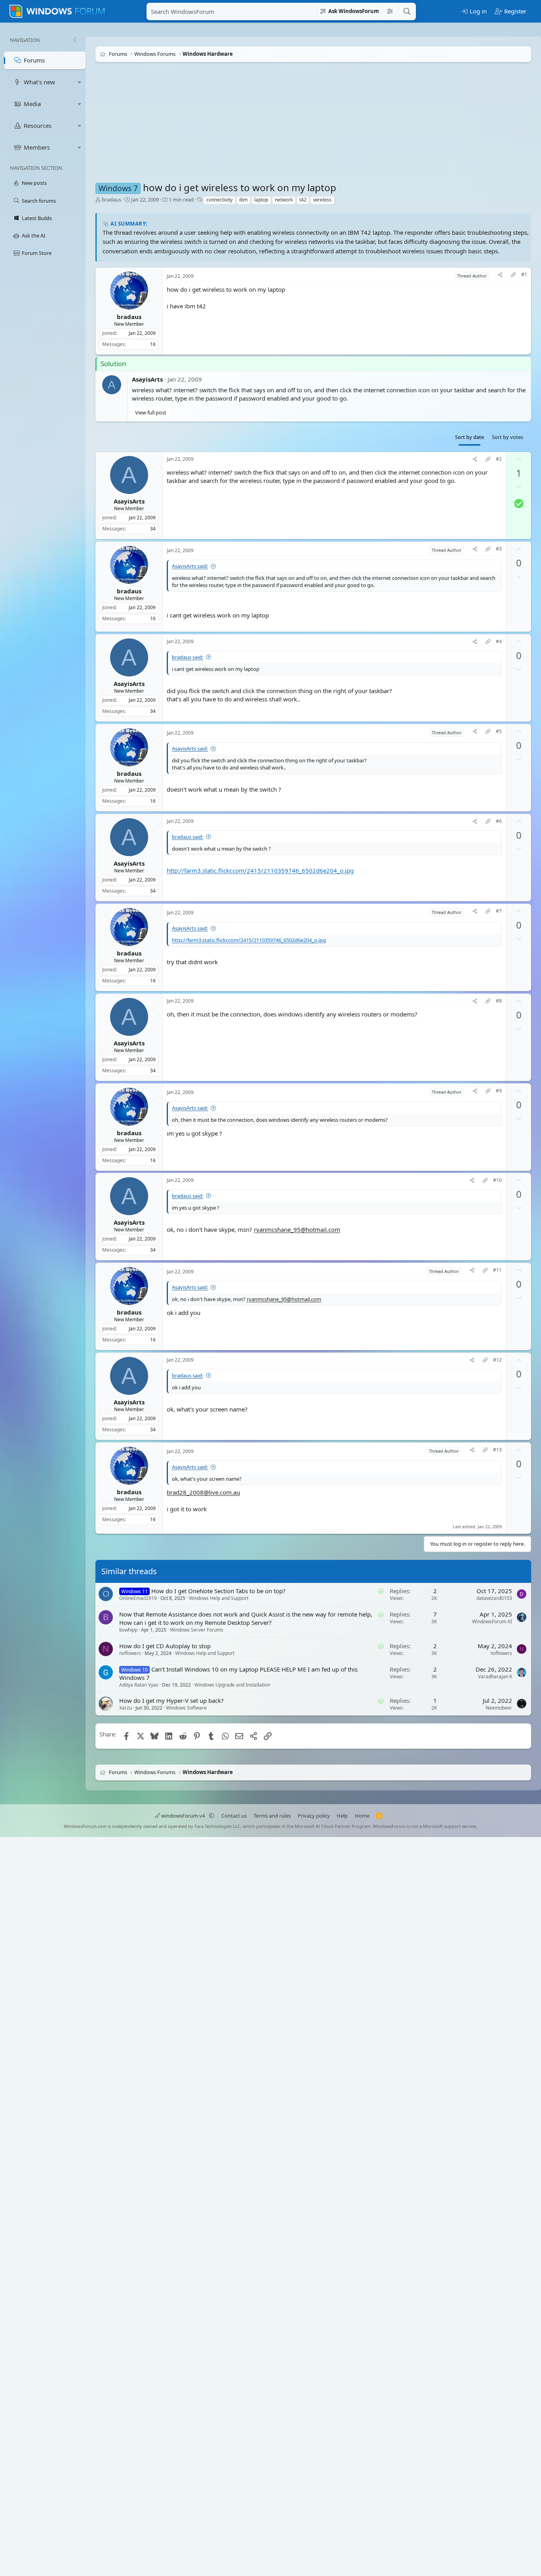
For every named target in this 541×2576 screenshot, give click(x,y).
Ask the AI (33, 236)
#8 (499, 1001)
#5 (499, 731)
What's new (39, 82)
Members (37, 147)
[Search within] (390, 11)
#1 (524, 275)
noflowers (130, 1653)
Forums (34, 60)
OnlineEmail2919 (138, 1598)
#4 (499, 642)
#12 (497, 1360)
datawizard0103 (494, 1598)
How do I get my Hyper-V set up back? (171, 1701)
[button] (80, 82)
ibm (243, 200)
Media (32, 104)
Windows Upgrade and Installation (232, 1685)
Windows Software (186, 1708)
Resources (38, 125)
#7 (499, 911)
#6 (499, 821)
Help (342, 1816)
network (284, 200)
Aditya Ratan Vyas (139, 1685)
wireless (322, 200)
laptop (261, 200)
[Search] (407, 11)
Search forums (39, 201)
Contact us (234, 1816)
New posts (34, 183)
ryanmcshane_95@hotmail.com (297, 1229)
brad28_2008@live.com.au (203, 1492)
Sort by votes (508, 437)
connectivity (219, 200)
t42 (303, 200)
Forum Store (37, 253)
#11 (497, 1270)
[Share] (500, 276)
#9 (499, 1090)
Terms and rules (272, 1816)
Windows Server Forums (197, 1630)
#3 (499, 549)
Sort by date (470, 437)
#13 (497, 1450)
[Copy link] (513, 276)
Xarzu (126, 1708)
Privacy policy (314, 1816)
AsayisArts (147, 379)
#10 (497, 1180)
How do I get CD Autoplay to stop (165, 1646)
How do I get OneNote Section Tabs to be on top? (218, 1591)
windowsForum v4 (183, 1816)
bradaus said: (188, 657)
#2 (499, 459)
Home (362, 1816)
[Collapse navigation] (74, 40)
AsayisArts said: (190, 566)
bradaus (111, 199)
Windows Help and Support (219, 1598)
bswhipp (128, 1630)
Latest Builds (37, 218)
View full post (151, 412)
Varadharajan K (495, 1676)
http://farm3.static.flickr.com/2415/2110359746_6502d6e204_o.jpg (260, 870)
